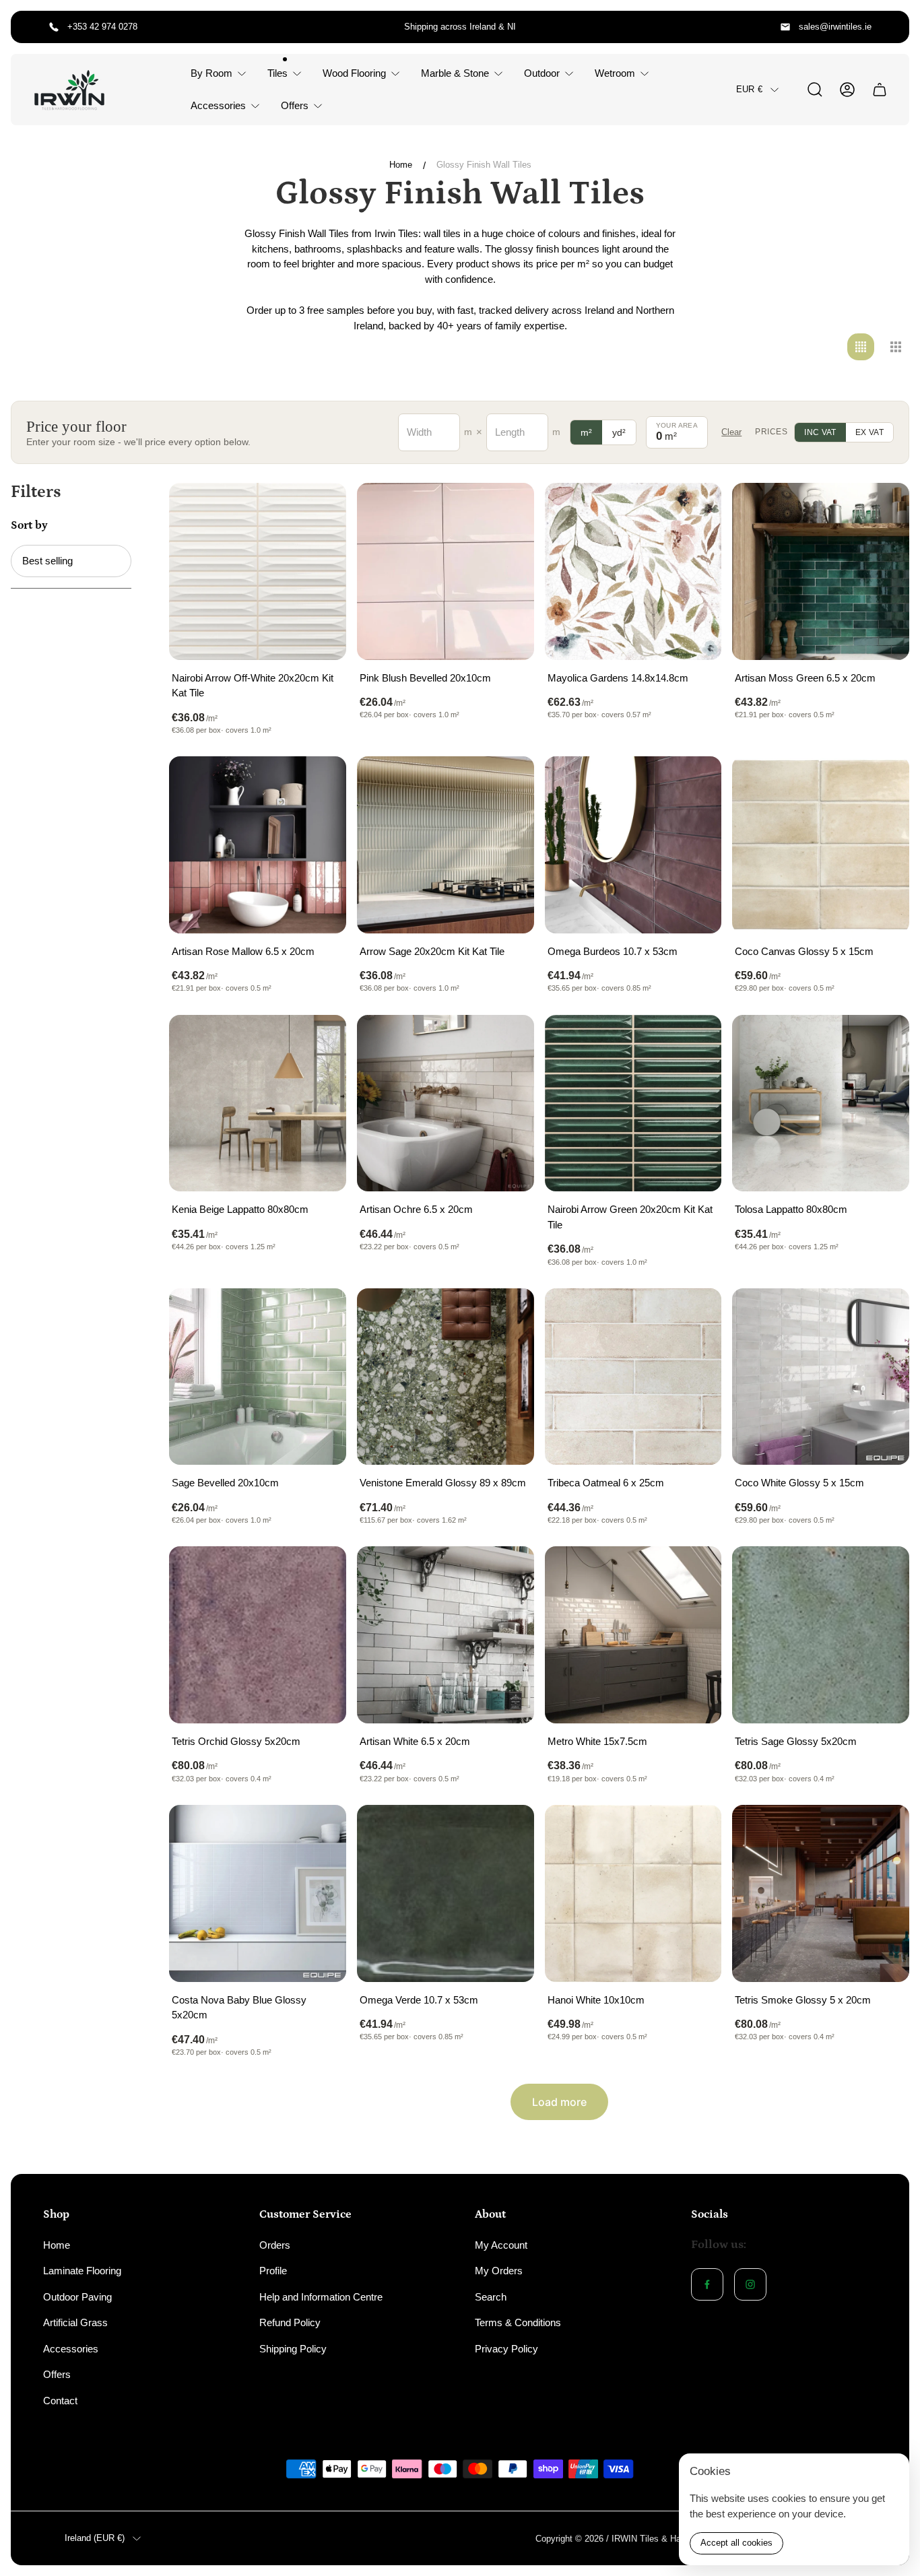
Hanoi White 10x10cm (596, 2000)
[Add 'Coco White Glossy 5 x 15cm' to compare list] (882, 1315)
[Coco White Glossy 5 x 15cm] (821, 1377)
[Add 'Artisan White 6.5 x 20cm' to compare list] (507, 1573)
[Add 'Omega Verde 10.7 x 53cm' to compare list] (507, 1832)
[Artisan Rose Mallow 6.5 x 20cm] (258, 845)
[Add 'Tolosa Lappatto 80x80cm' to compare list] (882, 1042)
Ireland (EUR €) (95, 2538)
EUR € (749, 89)
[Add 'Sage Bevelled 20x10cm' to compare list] (319, 1315)
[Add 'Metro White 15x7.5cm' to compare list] (694, 1573)
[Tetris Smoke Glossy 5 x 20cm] (821, 1893)
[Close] (890, 2472)
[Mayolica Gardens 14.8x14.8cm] (633, 571)
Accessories (71, 2349)
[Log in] (847, 90)
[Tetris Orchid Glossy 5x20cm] (258, 1635)
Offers (57, 2374)
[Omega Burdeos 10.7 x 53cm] (633, 845)
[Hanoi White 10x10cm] (633, 1893)
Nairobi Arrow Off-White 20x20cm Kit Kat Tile (253, 686)
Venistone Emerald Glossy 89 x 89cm (443, 1483)
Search (491, 2297)
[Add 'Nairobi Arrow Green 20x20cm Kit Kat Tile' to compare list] (694, 1042)
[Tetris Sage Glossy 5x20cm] (821, 1635)
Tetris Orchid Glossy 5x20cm (236, 1741)
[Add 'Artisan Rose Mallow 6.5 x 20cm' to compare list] (319, 783)
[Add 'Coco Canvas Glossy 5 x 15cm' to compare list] (882, 783)
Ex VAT (869, 432)
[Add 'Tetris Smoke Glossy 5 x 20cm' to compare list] (882, 1832)
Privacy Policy (506, 2349)
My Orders (499, 2271)
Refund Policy (290, 2322)
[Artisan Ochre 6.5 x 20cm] (446, 1103)
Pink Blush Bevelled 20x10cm (425, 678)
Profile (273, 2271)
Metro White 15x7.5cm (597, 1741)
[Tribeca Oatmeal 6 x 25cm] (633, 1377)
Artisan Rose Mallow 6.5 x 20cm (243, 951)
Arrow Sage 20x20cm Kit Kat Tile (432, 951)
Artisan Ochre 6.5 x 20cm (416, 1209)
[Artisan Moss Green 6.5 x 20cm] (821, 571)
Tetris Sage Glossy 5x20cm (796, 1741)
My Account (501, 2245)
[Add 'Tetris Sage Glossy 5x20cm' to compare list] (882, 1573)
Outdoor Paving (77, 2297)
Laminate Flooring (82, 2271)
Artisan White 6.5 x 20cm (415, 1741)
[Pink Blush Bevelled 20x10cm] (446, 571)
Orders (275, 2245)
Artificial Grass (75, 2322)
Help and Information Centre (321, 2297)
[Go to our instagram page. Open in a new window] (750, 2284)
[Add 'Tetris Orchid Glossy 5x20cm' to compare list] (319, 1573)
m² (586, 432)
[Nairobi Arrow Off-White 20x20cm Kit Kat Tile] (258, 571)
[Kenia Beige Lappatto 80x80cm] (258, 1103)
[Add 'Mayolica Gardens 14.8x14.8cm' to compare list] (694, 510)
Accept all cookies (736, 2543)
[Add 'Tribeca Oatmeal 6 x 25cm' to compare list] (694, 1315)
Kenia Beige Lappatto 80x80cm (240, 1209)
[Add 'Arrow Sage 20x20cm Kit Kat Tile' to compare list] (507, 783)
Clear (731, 432)
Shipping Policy (293, 2349)
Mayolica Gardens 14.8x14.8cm (618, 678)
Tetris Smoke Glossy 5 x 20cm (803, 2000)
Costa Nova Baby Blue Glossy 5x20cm (239, 2008)
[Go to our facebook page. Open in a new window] (707, 2284)
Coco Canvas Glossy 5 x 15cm (804, 951)
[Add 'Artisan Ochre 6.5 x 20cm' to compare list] (507, 1042)
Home (401, 165)
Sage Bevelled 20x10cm (225, 1483)
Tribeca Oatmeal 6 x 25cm (606, 1483)
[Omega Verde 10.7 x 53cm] (446, 1893)
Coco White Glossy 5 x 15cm (799, 1483)
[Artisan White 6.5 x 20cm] (446, 1635)
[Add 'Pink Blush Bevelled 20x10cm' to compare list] (507, 510)
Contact (60, 2401)
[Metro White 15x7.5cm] (633, 1635)
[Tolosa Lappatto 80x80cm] (821, 1103)
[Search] (815, 90)
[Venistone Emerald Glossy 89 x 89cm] (446, 1377)
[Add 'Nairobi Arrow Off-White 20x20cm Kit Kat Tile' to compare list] (319, 510)
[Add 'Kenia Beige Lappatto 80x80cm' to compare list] (319, 1042)
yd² (619, 432)
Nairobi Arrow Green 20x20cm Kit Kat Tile (630, 1217)
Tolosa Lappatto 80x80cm (791, 1209)
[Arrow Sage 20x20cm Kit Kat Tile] (446, 845)
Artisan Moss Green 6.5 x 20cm (805, 678)
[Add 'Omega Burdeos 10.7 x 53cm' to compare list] (694, 783)
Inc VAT (820, 432)
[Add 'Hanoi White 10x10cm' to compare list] (694, 1832)
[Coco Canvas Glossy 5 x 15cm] (821, 845)
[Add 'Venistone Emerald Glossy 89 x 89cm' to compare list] (507, 1315)
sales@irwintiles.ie (835, 27)
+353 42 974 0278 (102, 27)
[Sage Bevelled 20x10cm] (258, 1377)
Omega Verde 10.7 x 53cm (419, 2000)
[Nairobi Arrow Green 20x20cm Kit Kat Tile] (633, 1103)
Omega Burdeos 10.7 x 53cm (613, 951)
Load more (559, 2102)
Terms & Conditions (518, 2322)
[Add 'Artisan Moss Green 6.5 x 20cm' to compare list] (882, 510)
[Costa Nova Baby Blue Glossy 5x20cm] (258, 1893)
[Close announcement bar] (890, 27)
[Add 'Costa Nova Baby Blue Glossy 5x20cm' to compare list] (319, 1832)
